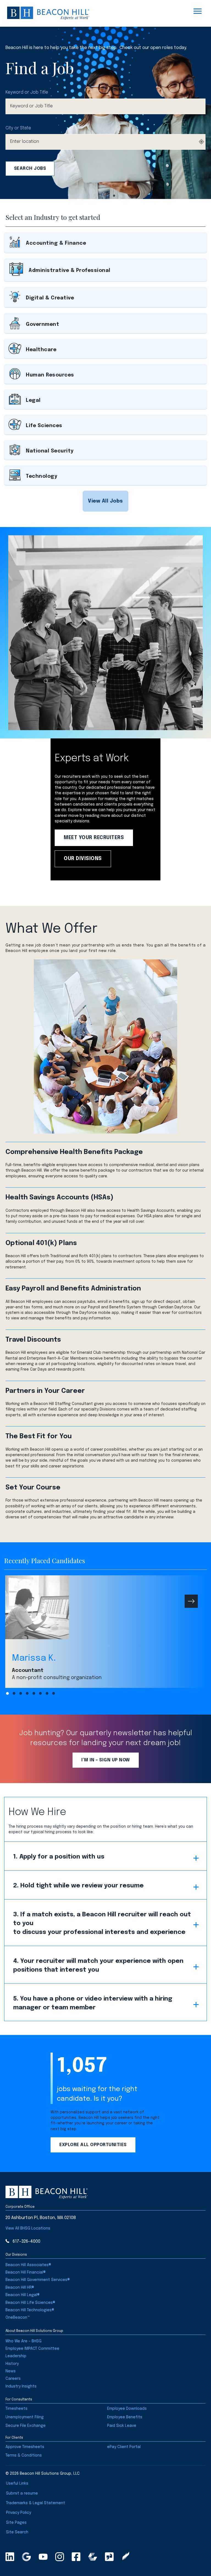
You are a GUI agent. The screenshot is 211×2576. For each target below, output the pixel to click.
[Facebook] (76, 2557)
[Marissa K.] (105, 1607)
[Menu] (198, 11)
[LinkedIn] (10, 2557)
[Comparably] (93, 2557)
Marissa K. (34, 1658)
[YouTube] (43, 2557)
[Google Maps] (26, 2557)
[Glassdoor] (109, 2557)
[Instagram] (60, 2557)
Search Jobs (30, 169)
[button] (105, 501)
